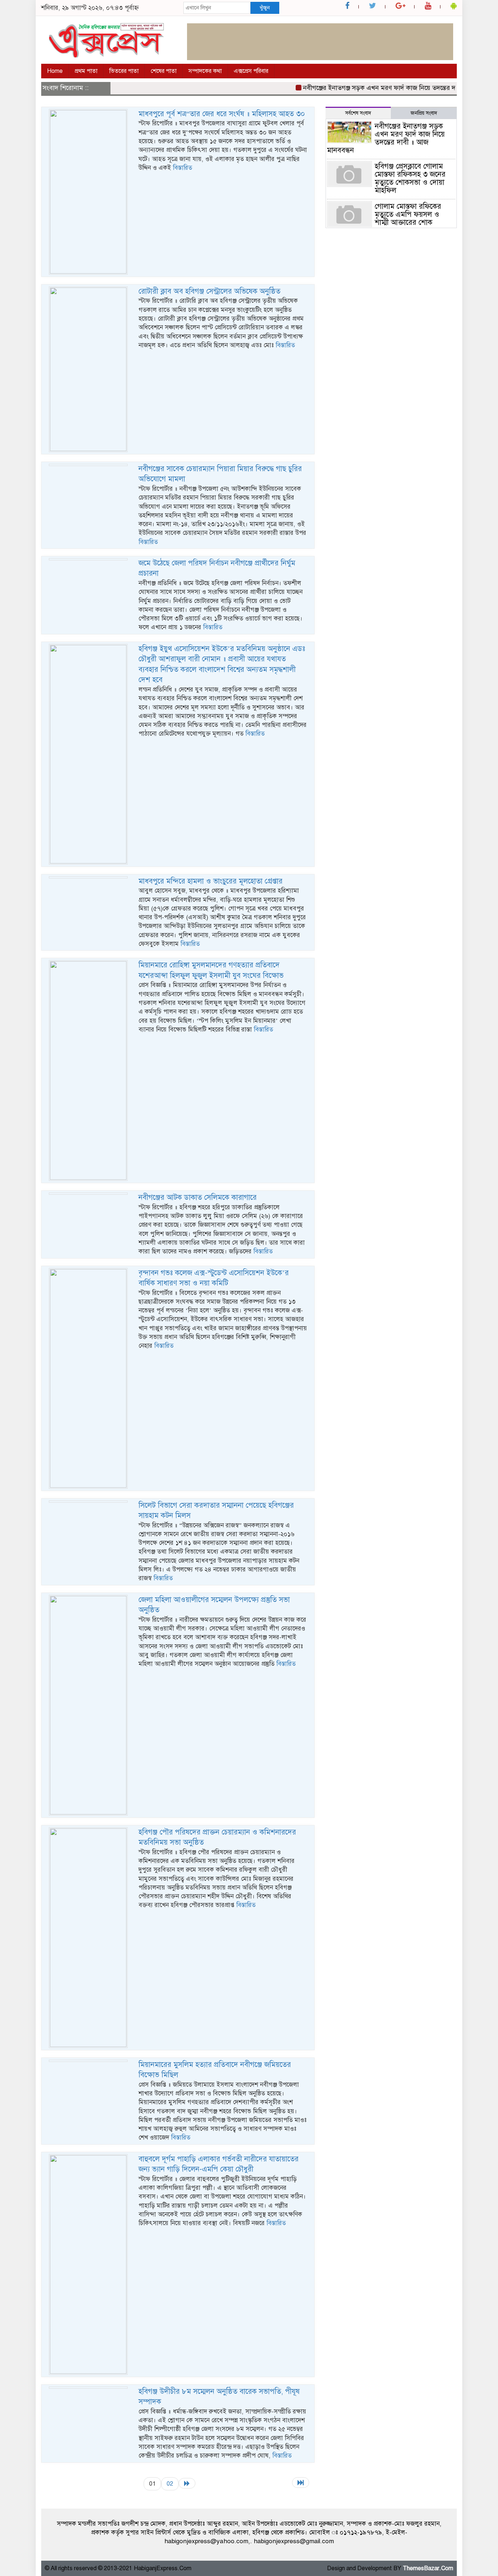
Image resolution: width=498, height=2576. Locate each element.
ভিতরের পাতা (124, 71)
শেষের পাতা (164, 71)
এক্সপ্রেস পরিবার (251, 71)
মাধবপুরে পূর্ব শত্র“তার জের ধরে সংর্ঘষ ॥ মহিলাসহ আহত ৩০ (222, 114)
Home (55, 71)
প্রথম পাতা (86, 71)
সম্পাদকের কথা (205, 71)
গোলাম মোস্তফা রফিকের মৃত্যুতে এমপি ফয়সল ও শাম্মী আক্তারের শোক (408, 214)
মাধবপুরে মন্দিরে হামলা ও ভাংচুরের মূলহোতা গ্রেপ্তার (211, 881)
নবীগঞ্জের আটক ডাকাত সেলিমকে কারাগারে (198, 1197)
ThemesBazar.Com (428, 2568)
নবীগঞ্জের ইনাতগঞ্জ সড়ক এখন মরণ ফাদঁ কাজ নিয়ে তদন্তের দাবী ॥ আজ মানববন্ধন (378, 88)
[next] (187, 2483)
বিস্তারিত (182, 168)
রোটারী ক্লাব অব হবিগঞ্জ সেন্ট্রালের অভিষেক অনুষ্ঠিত (209, 291)
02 (170, 2484)
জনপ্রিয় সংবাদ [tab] (424, 113)
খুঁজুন (265, 8)
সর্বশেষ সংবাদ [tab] (358, 113)
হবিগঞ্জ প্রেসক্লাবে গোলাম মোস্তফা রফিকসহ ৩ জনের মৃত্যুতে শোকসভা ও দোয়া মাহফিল (410, 178)
